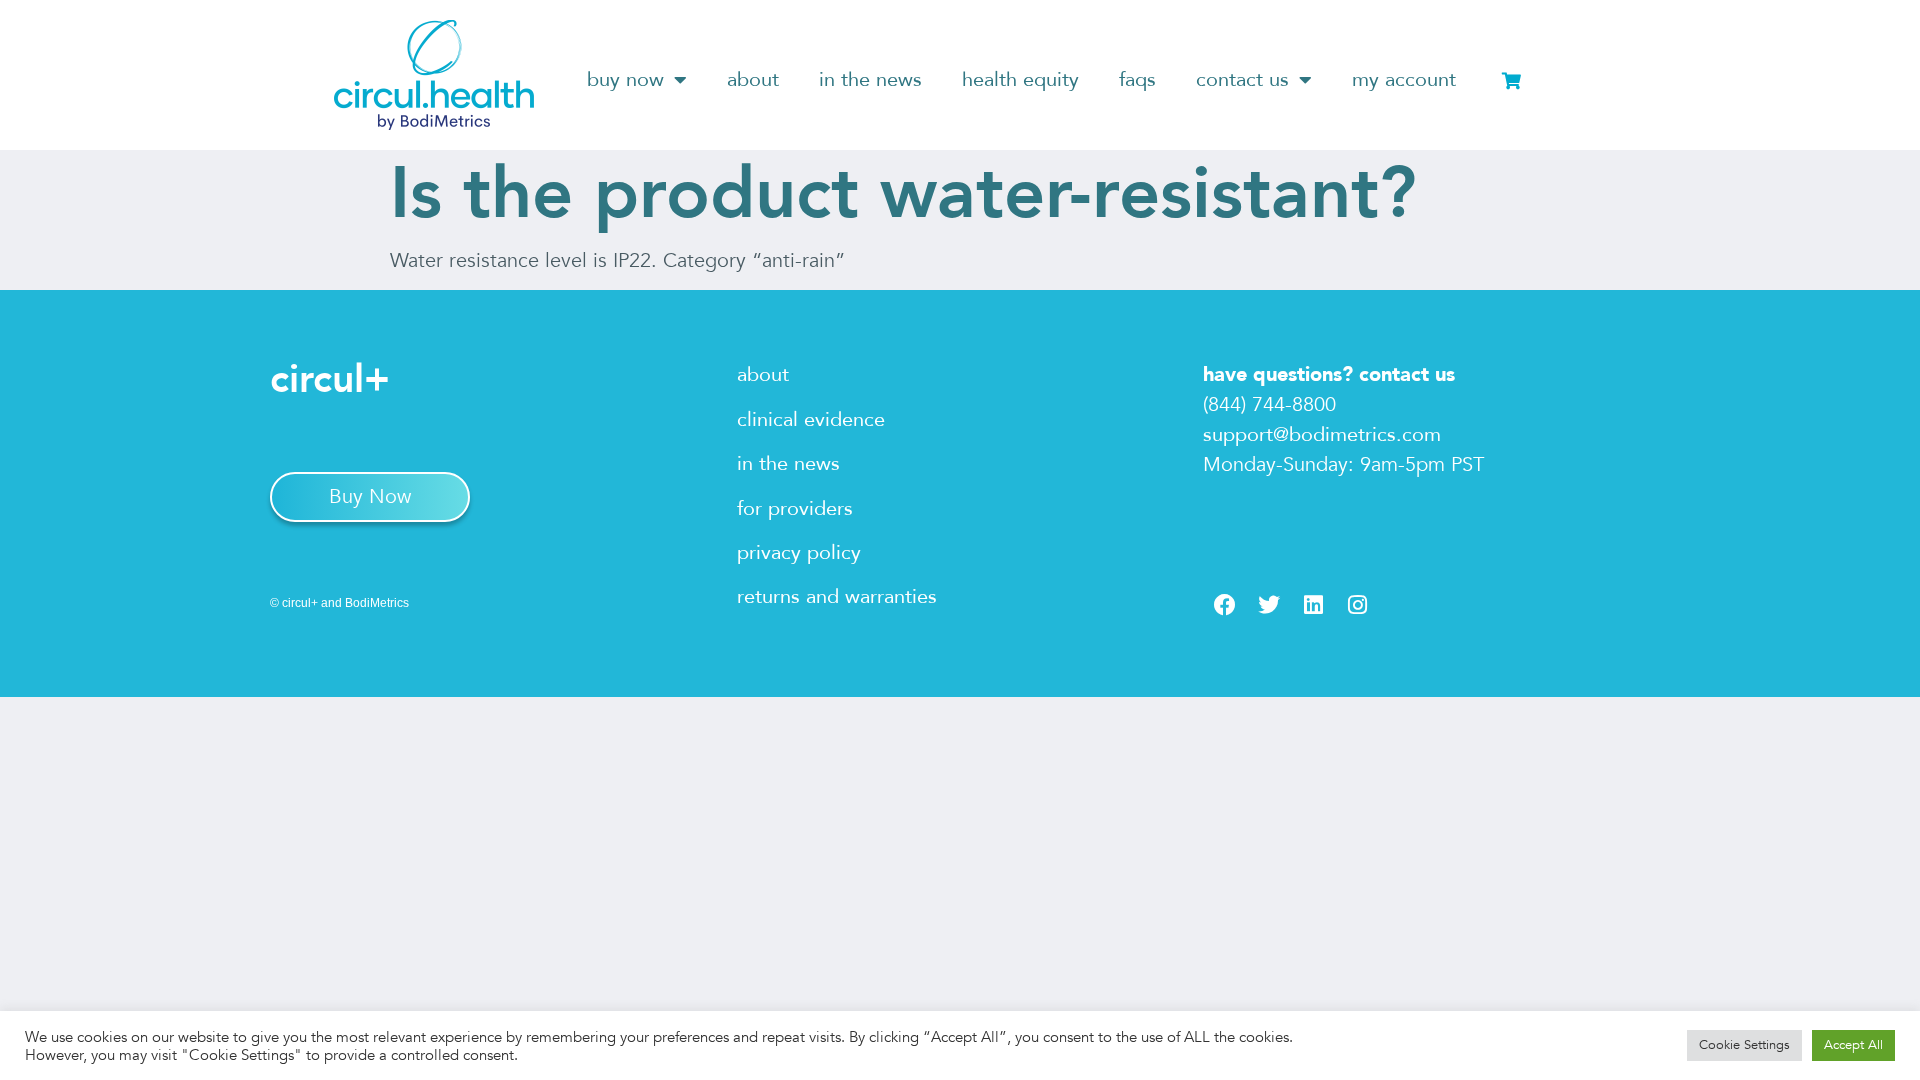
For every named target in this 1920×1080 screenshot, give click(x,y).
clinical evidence (811, 419)
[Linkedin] (1313, 605)
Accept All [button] (1853, 1045)
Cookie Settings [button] (1744, 1045)
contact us (1242, 79)
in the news (870, 79)
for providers (795, 508)
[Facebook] (1225, 605)
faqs (1137, 79)
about (753, 79)
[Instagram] (1357, 605)
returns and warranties (837, 596)
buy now (625, 79)
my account (1404, 79)
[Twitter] (1269, 605)
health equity (1020, 79)
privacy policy (799, 552)
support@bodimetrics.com (1322, 434)
